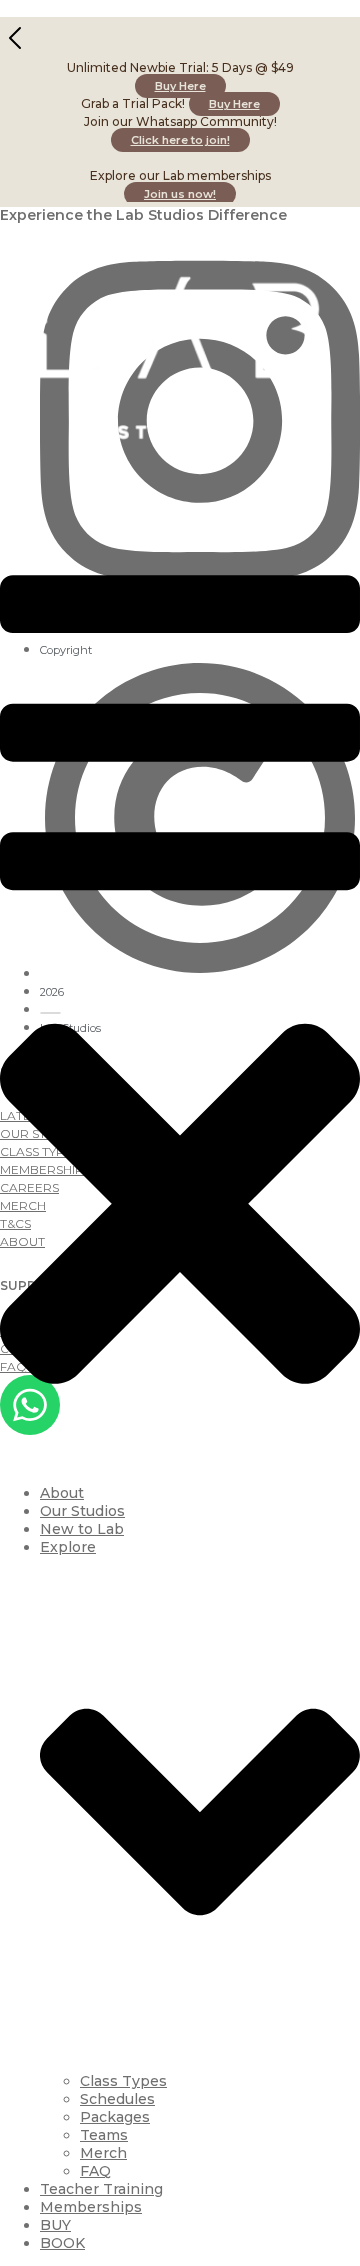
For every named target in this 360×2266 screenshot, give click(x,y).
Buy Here (180, 86)
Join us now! (180, 194)
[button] (180, 998)
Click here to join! (180, 140)
